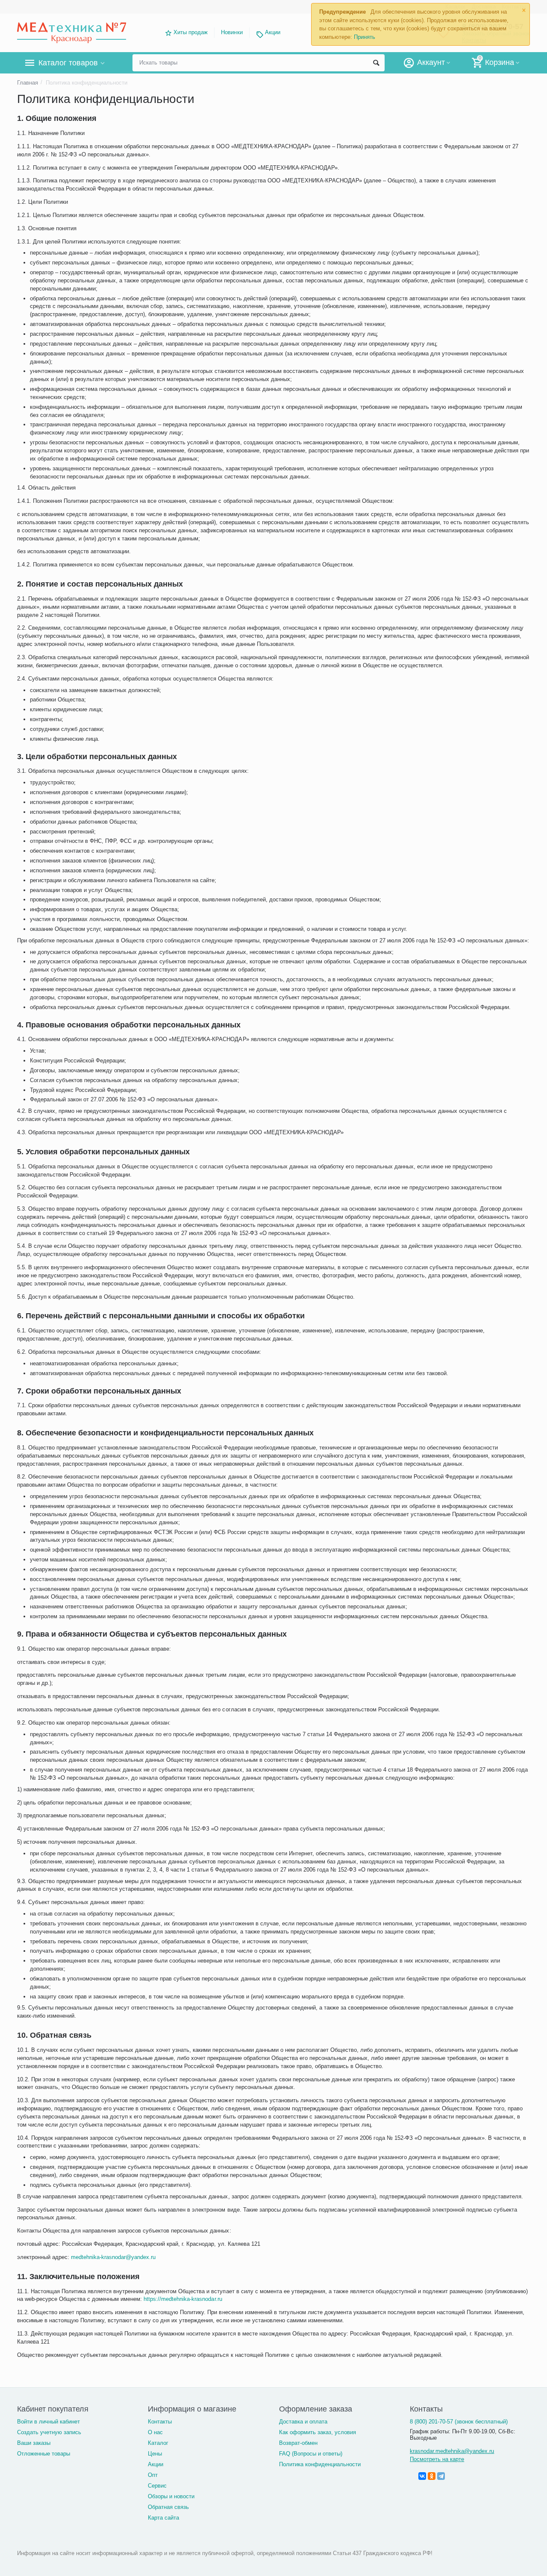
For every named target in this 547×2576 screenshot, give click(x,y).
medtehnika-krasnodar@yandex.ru (113, 2257)
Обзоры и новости (171, 2496)
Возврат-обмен (298, 2443)
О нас (155, 2432)
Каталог (158, 2443)
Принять (365, 37)
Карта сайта (163, 2518)
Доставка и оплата (303, 2422)
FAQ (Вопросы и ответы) (311, 2454)
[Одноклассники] (432, 2476)
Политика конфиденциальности (320, 2464)
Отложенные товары (44, 2454)
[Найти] (376, 63)
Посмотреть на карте (437, 2459)
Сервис (157, 2486)
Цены (155, 2454)
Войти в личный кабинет (49, 2422)
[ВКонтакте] (422, 2476)
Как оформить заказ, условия (318, 2432)
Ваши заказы (34, 2443)
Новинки (232, 32)
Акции (273, 32)
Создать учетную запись (49, 2432)
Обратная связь (168, 2507)
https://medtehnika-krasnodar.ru (183, 2299)
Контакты (160, 2422)
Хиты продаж (191, 32)
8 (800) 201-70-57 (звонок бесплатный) (459, 2422)
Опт (153, 2475)
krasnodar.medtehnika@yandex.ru (452, 2451)
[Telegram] (441, 2476)
